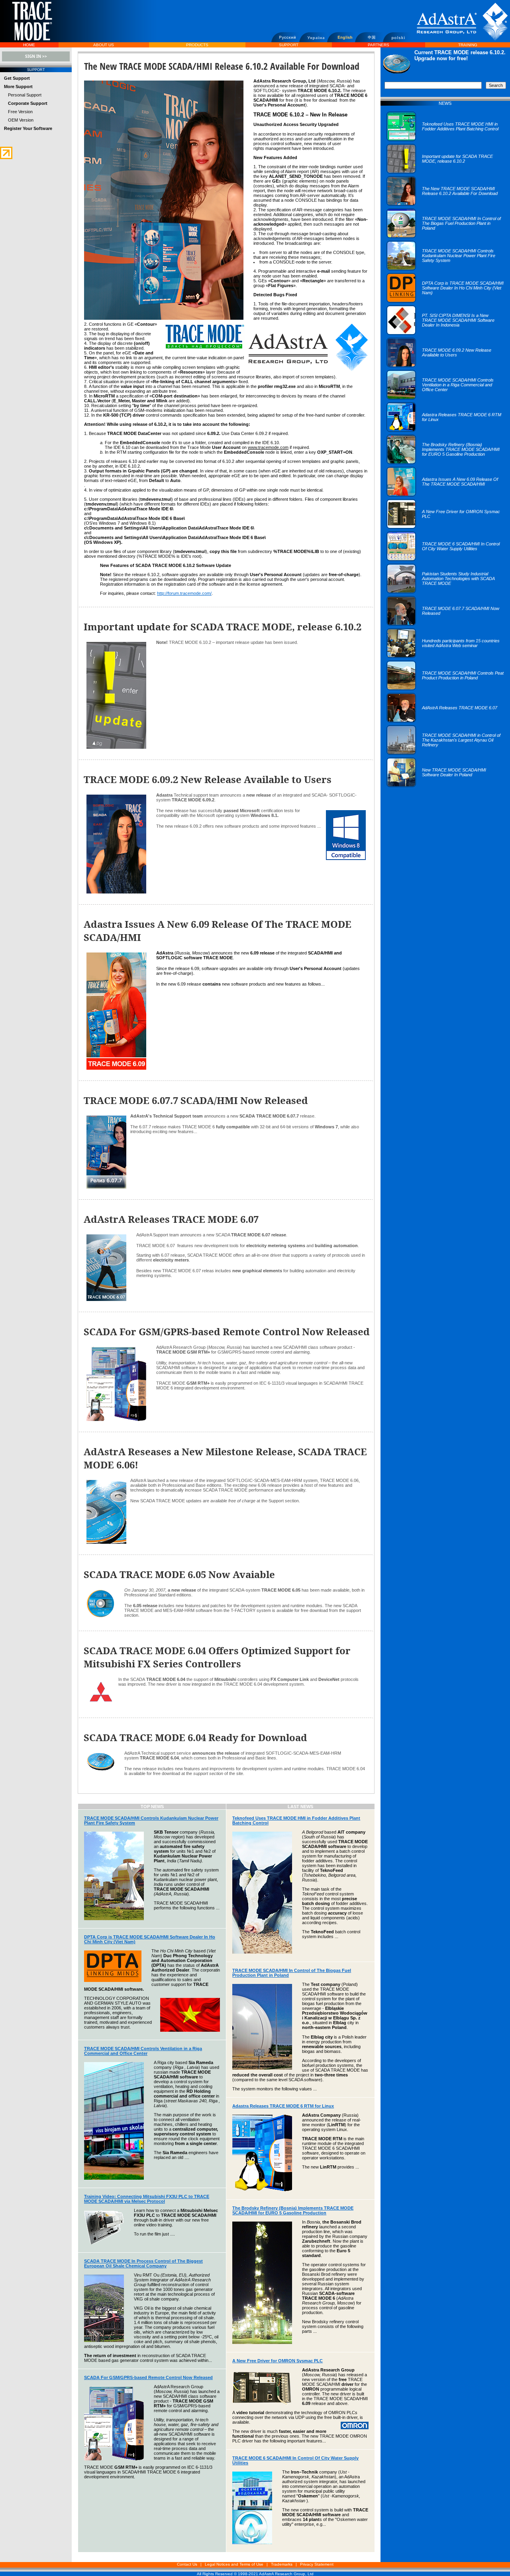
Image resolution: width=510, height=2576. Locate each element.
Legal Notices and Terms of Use (234, 2564)
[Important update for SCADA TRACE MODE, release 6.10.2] (445, 172)
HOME (29, 45)
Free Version (20, 112)
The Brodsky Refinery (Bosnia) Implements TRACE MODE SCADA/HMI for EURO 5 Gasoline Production (293, 2210)
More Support (18, 87)
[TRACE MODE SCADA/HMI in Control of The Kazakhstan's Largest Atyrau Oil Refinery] (445, 753)
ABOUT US (104, 45)
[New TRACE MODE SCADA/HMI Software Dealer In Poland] (445, 785)
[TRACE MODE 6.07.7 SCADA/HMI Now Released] (445, 624)
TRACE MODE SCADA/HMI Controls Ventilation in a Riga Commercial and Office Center (143, 2051)
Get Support (17, 78)
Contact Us (187, 2564)
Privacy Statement (317, 2564)
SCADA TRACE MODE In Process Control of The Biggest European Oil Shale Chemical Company (143, 2263)
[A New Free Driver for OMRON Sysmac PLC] (445, 527)
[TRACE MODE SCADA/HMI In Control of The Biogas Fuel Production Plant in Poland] (445, 236)
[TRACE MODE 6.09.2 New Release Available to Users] (445, 366)
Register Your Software (28, 128)
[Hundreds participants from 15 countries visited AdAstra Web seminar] (445, 656)
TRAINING (468, 45)
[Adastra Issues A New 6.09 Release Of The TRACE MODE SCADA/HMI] (445, 495)
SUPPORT (289, 45)
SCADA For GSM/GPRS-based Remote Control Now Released (148, 2377)
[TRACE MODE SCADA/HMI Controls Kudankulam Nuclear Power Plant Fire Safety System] (445, 269)
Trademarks (282, 2564)
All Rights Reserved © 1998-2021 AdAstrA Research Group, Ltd (255, 2574)
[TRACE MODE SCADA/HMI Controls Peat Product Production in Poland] (445, 689)
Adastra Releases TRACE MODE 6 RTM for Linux (283, 2106)
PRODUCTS (197, 45)
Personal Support (25, 95)
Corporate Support (28, 103)
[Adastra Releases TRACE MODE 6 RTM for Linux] (445, 430)
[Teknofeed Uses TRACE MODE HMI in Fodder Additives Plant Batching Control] (445, 140)
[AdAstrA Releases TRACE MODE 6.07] (442, 721)
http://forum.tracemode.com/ (184, 593)
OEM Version (21, 120)
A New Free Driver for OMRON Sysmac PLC (278, 2361)
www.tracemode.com (268, 447)
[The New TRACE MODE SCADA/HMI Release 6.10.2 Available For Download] (445, 204)
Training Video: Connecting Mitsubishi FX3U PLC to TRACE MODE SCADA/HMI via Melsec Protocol (147, 2199)
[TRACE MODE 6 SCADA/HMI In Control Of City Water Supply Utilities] (445, 559)
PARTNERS (379, 45)
